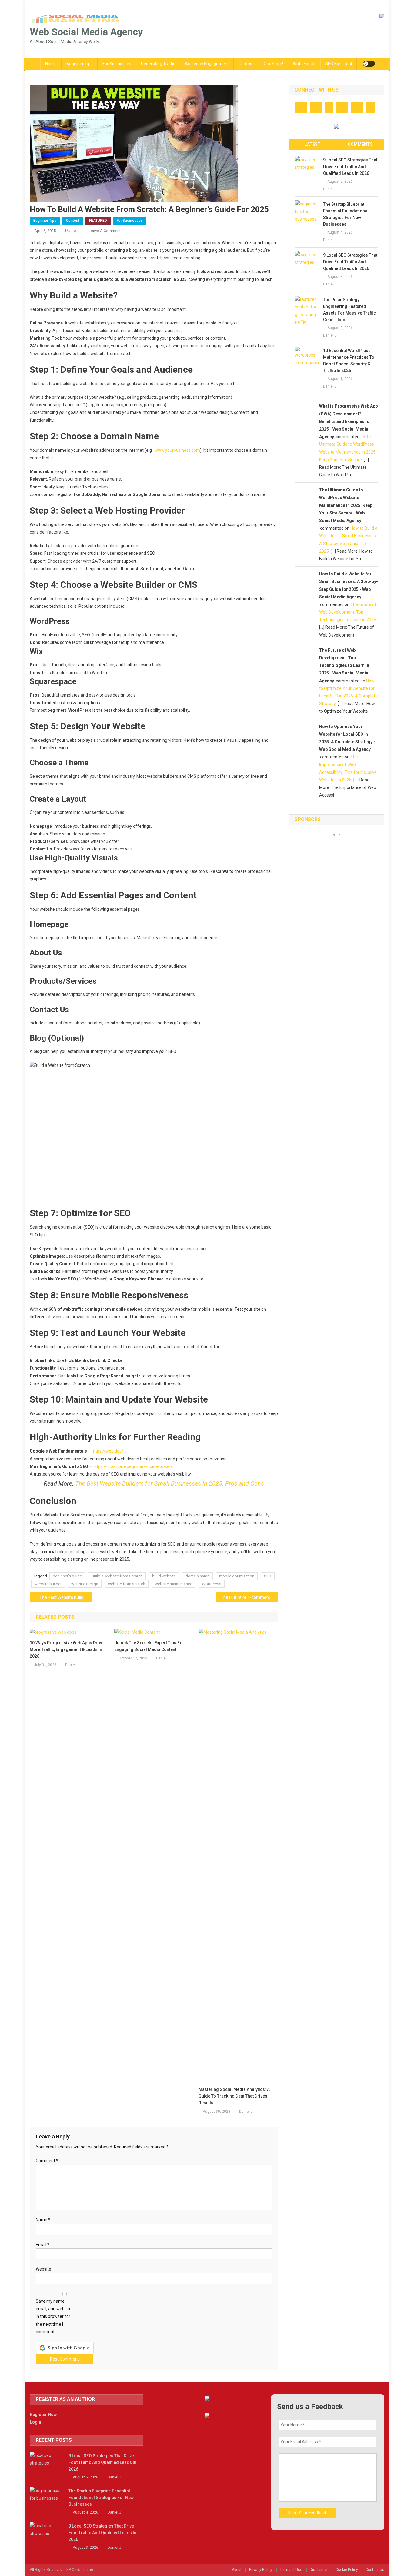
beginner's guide (67, 1576)
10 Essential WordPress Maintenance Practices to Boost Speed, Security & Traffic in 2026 (349, 361)
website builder (48, 1584)
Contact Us (375, 2570)
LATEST (313, 144)
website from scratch (127, 1584)
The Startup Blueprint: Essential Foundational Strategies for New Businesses (346, 214)
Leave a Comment (105, 231)
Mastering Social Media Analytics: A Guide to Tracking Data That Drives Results (234, 2096)
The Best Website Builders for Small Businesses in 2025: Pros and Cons (170, 1483)
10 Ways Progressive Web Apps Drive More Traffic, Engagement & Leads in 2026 (67, 1649)
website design (85, 1584)
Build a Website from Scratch (117, 1576)
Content (246, 64)
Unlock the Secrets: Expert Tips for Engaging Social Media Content (149, 1646)
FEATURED (98, 221)
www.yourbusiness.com (177, 450)
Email (43, 2245)
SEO (268, 1576)
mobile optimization (237, 1576)
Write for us (304, 64)
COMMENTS (360, 144)
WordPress (212, 1584)
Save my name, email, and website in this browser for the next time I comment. (54, 2316)
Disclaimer (319, 2570)
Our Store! (273, 64)
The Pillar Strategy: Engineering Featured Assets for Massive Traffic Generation (349, 310)
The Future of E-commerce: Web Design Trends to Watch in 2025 (249, 1597)
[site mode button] (369, 64)
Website (43, 2269)
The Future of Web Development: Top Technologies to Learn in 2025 (348, 612)
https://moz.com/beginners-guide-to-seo (132, 1466)
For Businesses (117, 64)
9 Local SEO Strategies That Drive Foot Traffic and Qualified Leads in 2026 (350, 167)
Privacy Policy (261, 2570)
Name (43, 2220)
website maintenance (174, 1584)
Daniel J (72, 231)
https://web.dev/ (107, 1451)
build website (164, 1576)
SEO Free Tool (339, 64)
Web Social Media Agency (86, 32)
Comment (47, 2161)
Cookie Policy (347, 2570)
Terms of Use (291, 2570)
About (237, 2570)
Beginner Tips (80, 64)
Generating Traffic (158, 64)
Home (51, 64)
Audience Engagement (207, 64)
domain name (197, 1576)
